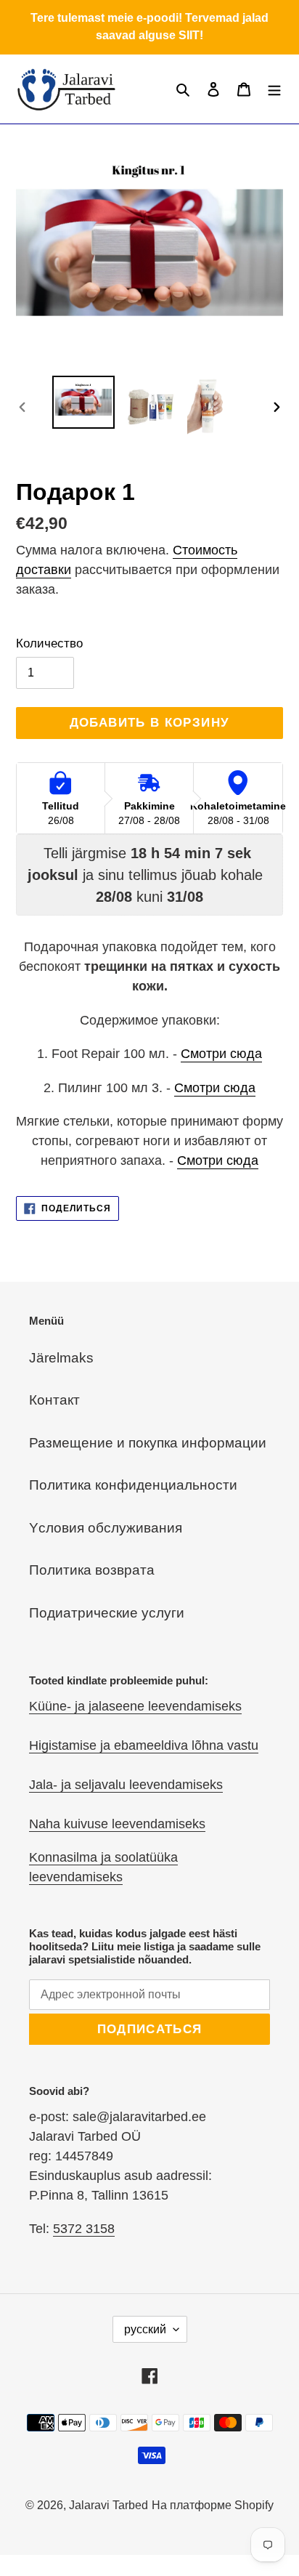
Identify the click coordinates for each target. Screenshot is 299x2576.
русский (145, 2329)
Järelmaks (61, 1358)
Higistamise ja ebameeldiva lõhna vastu (144, 1745)
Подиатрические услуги (107, 1613)
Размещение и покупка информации (148, 1443)
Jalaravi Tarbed (108, 2505)
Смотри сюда (221, 1054)
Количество (49, 643)
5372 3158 (84, 2229)
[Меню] (274, 89)
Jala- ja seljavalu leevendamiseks (126, 1785)
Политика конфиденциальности (133, 1485)
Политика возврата (92, 1570)
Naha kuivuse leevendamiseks (117, 1824)
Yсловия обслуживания (106, 1528)
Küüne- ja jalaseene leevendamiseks (135, 1706)
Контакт (54, 1400)
